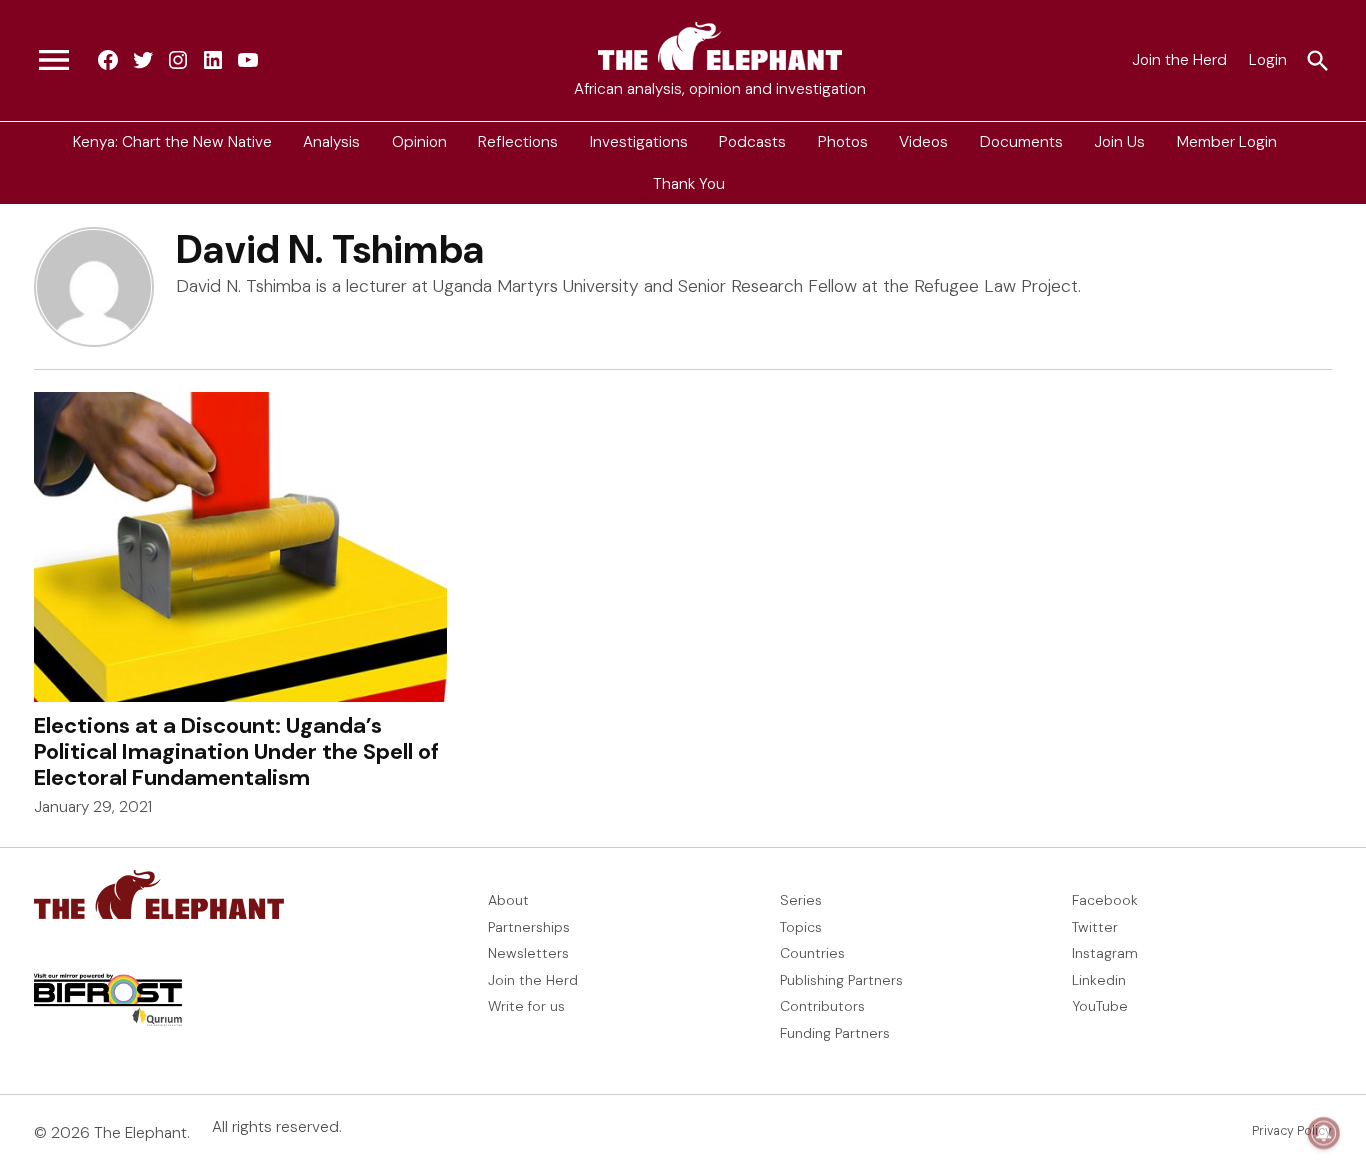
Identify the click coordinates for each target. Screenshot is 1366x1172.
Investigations (639, 142)
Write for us (526, 1006)
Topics (801, 927)
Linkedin (1099, 980)
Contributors (822, 1006)
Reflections (518, 142)
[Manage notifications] (1324, 1133)
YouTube (1100, 1006)
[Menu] (54, 61)
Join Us (1119, 142)
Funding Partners (835, 1033)
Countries (812, 953)
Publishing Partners (841, 980)
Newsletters (528, 953)
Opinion (419, 142)
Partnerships (529, 927)
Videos (923, 142)
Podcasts (752, 142)
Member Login (1227, 142)
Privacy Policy (1292, 1131)
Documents (1021, 142)
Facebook (1105, 900)
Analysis (331, 142)
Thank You (689, 183)
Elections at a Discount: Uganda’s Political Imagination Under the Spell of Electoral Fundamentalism (236, 752)
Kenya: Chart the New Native (172, 142)
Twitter (1095, 927)
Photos (843, 142)
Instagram (1105, 953)
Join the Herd (1179, 60)
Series (801, 900)
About (508, 900)
